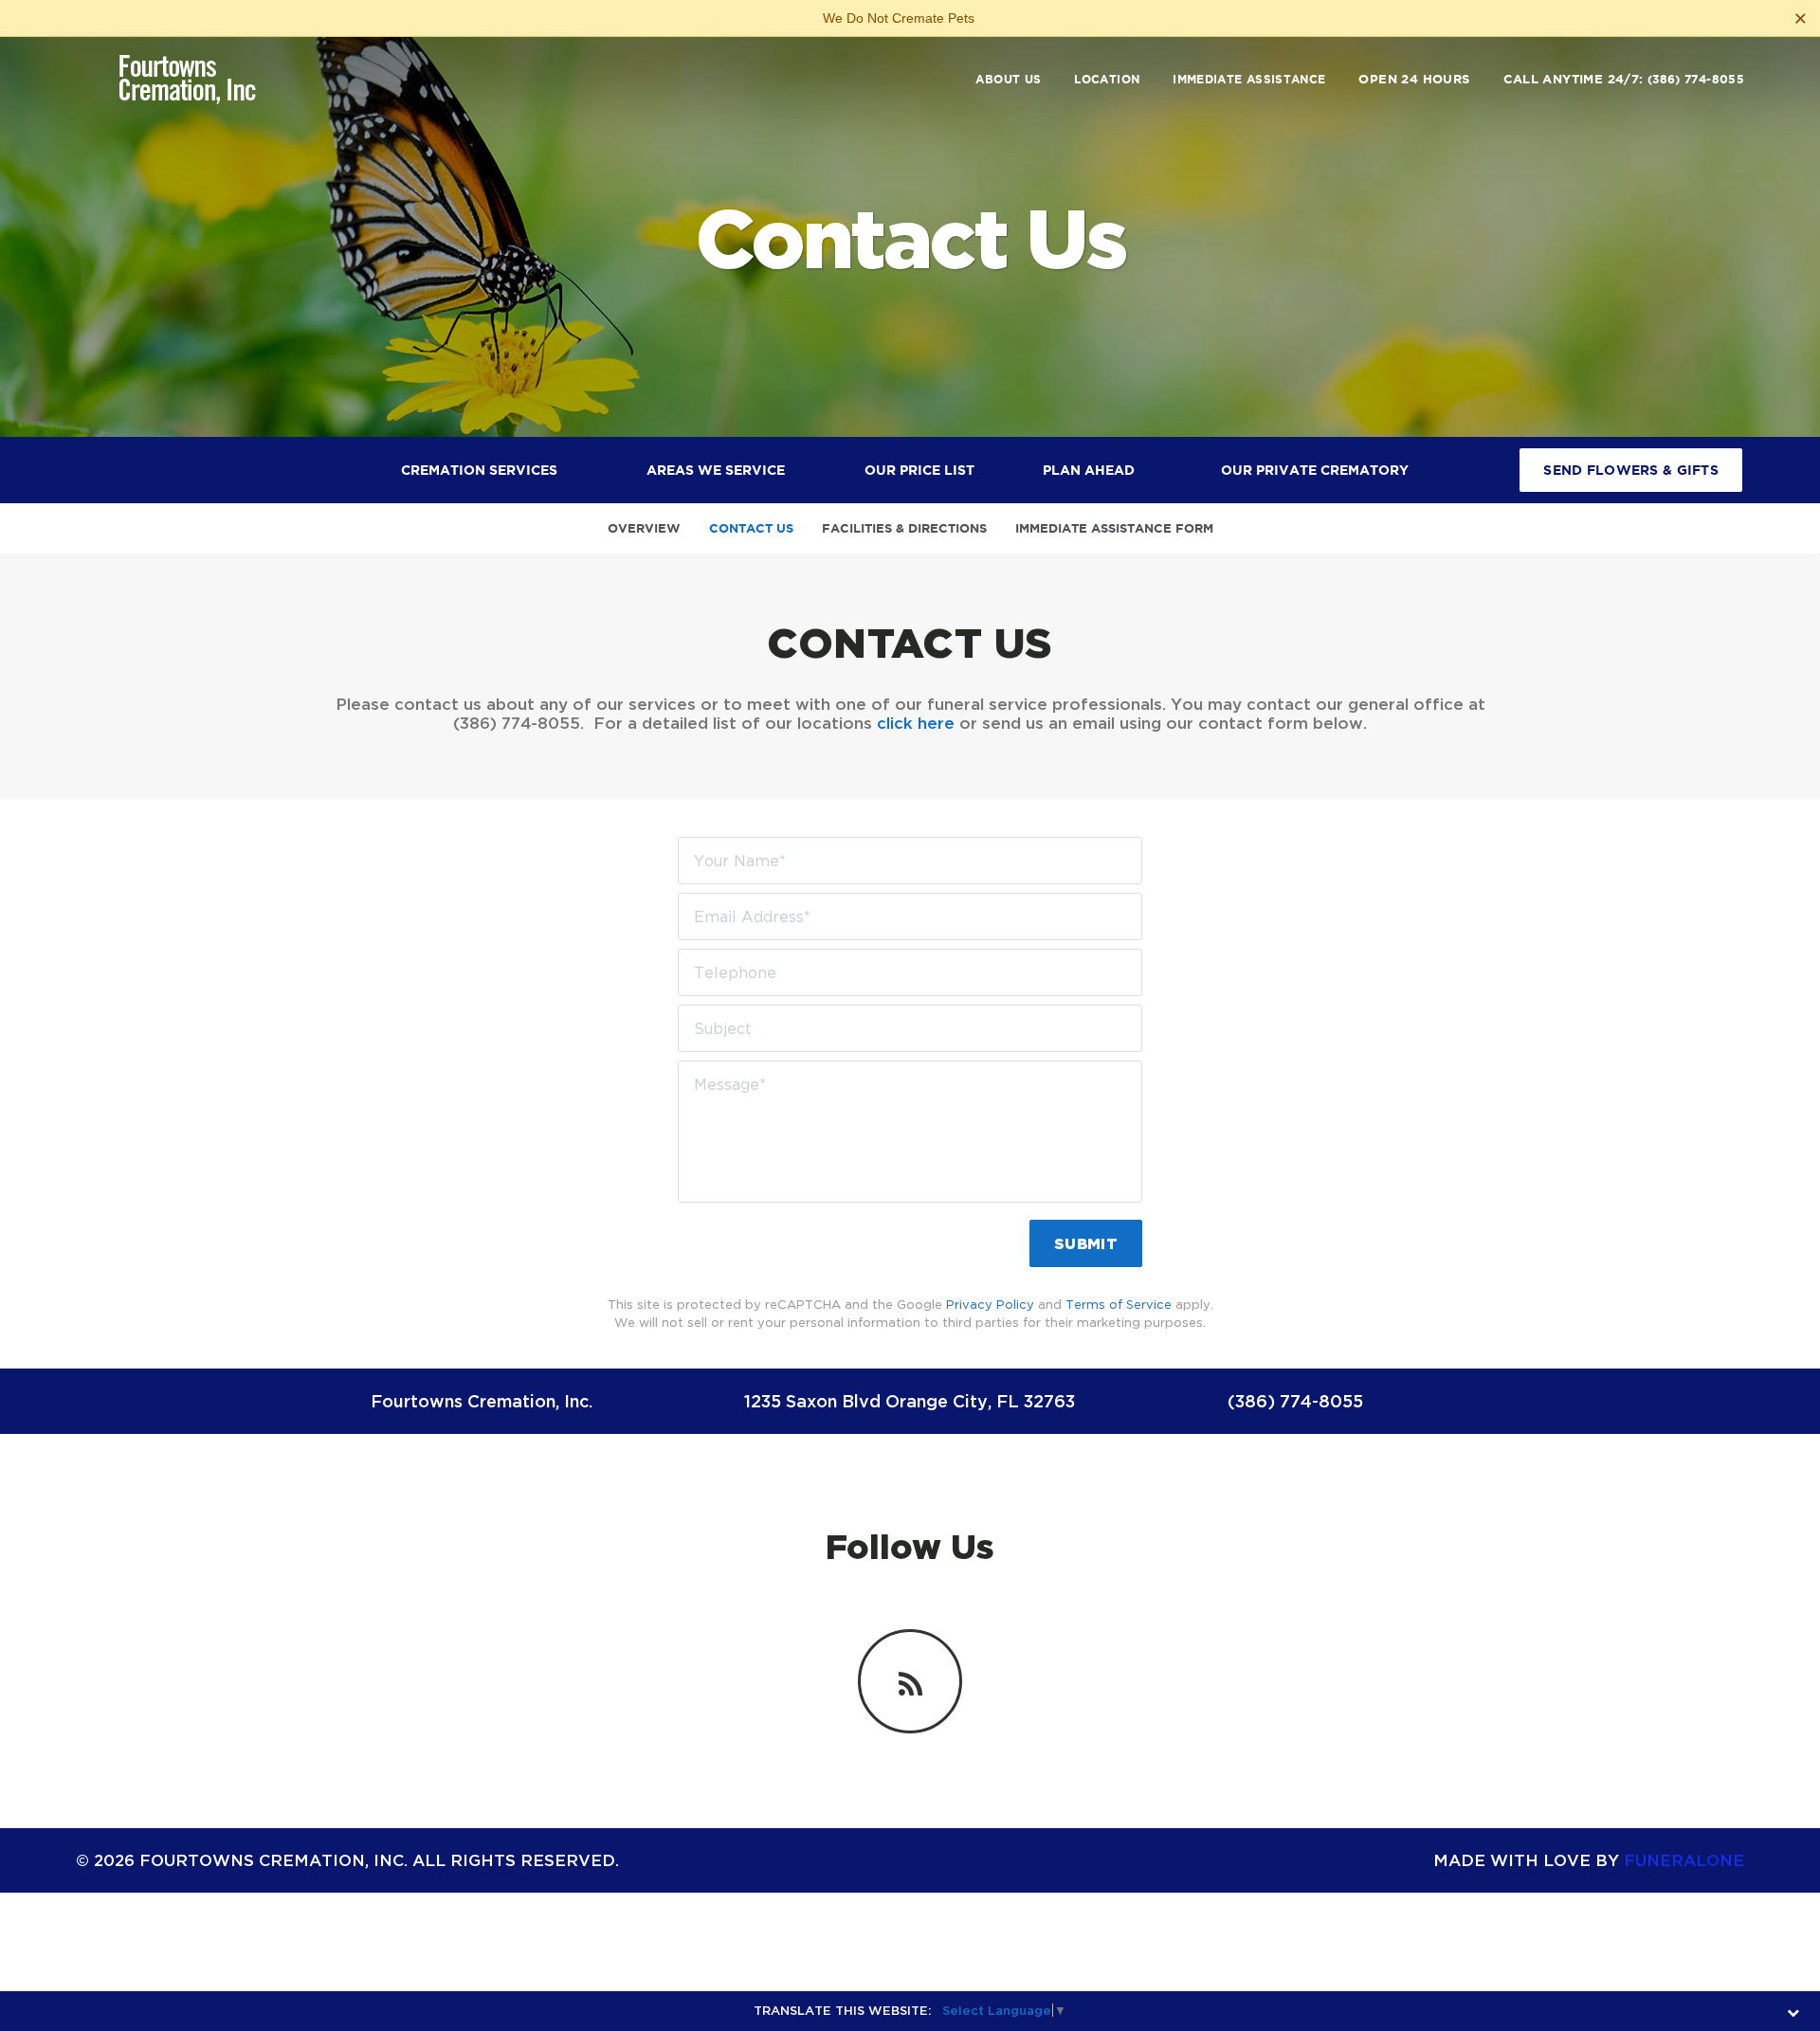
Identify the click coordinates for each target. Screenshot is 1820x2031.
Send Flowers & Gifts (1631, 470)
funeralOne (1684, 1860)
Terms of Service (1119, 1304)
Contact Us (751, 528)
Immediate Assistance (1249, 79)
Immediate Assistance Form (1114, 528)
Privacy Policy (990, 1304)
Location (1107, 79)
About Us (1008, 79)
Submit (1086, 1243)
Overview (644, 528)
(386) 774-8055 (1696, 79)
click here (916, 723)
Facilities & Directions (904, 528)
